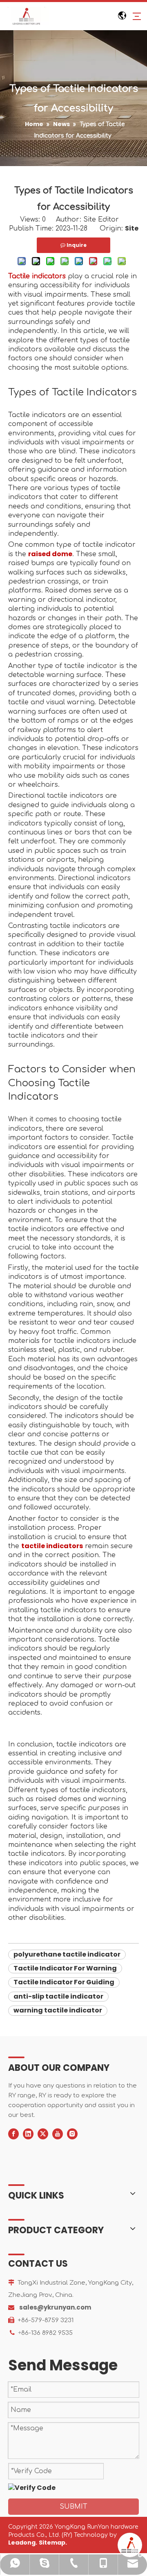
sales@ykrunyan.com (55, 2307)
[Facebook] (13, 2134)
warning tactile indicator (58, 2010)
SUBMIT (73, 2507)
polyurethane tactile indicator (67, 1954)
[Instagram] (72, 2134)
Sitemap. (53, 2543)
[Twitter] (43, 2134)
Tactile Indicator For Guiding (64, 1982)
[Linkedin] (28, 2134)
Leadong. (23, 2543)
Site (132, 228)
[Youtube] (58, 2134)
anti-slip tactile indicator (58, 1996)
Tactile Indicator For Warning (65, 1968)
